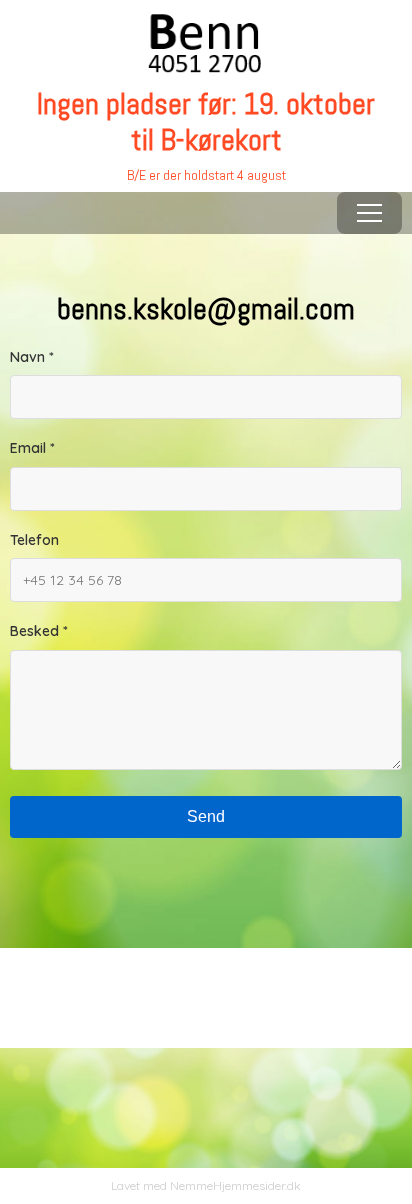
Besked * (39, 631)
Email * (32, 448)
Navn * (32, 357)
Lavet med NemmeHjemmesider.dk (206, 1185)
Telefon (34, 540)
